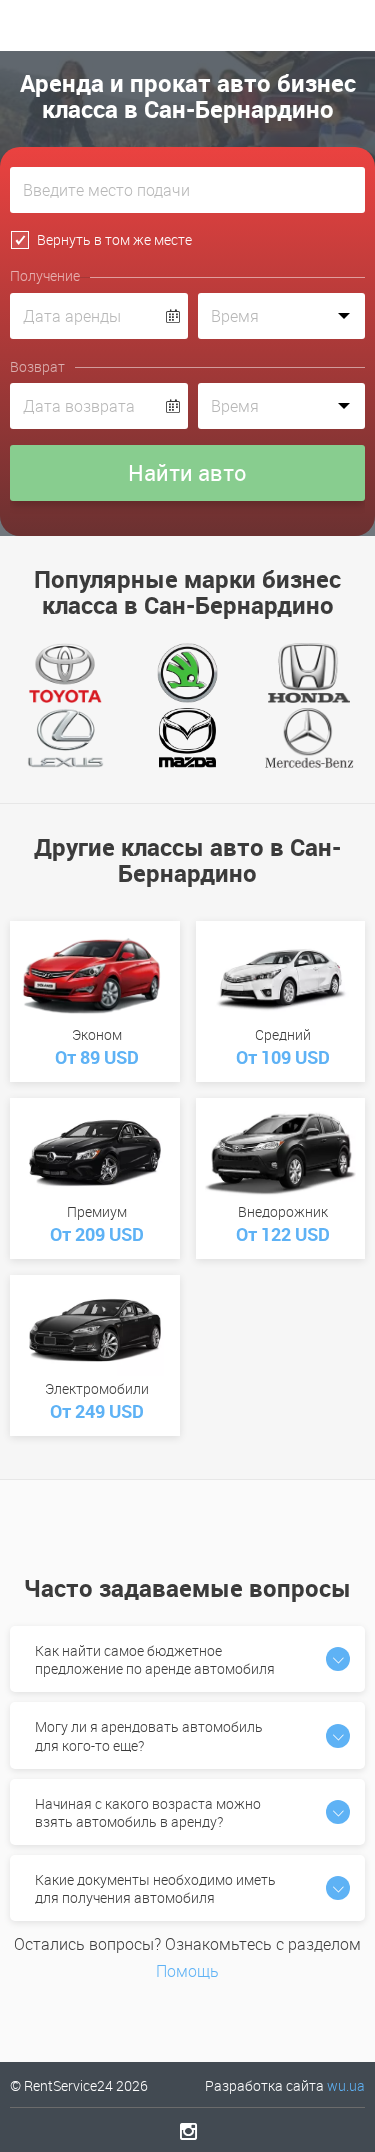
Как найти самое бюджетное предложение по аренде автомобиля (155, 1659)
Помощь (187, 1971)
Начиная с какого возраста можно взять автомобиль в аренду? (148, 1812)
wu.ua (346, 2085)
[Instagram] (187, 2131)
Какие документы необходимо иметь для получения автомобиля (155, 1888)
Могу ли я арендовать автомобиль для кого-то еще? (149, 1735)
